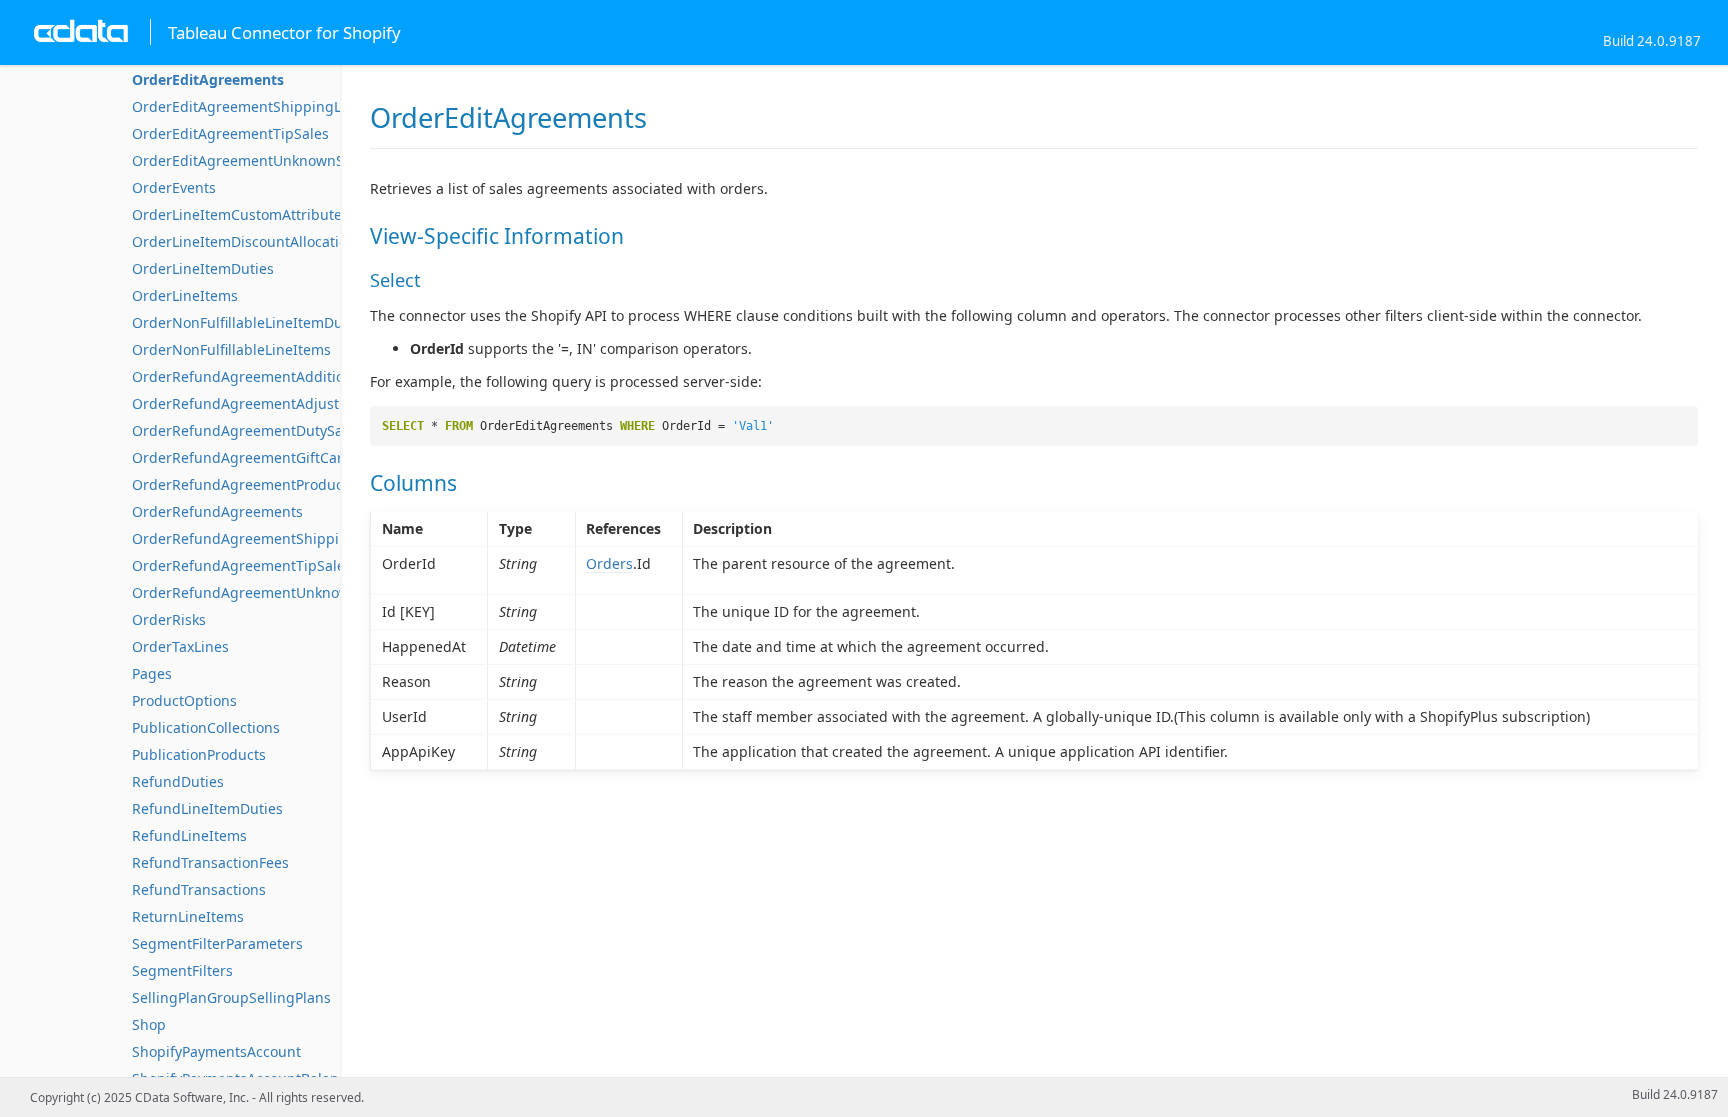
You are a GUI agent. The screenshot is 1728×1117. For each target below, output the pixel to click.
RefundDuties (178, 781)
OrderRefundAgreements (217, 511)
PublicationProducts (199, 754)
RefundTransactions (199, 889)
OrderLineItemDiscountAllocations (247, 241)
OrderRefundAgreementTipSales (242, 565)
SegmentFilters (182, 970)
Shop (149, 1024)
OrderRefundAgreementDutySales (247, 430)
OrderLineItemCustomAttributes (240, 214)
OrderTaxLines (180, 646)
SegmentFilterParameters (217, 943)
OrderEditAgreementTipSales (230, 133)
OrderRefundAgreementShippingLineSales (276, 538)
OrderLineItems (185, 295)
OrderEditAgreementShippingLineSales (264, 106)
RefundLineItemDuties (207, 808)
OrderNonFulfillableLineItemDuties (249, 322)
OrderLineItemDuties (203, 268)
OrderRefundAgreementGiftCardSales (259, 457)
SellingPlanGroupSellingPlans (231, 997)
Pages (152, 673)
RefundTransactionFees (210, 862)
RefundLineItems (189, 835)
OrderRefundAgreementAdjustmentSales (270, 403)
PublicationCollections (206, 727)
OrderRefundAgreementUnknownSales (263, 592)
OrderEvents (174, 187)
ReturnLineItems (188, 916)
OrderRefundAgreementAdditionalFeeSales (277, 376)
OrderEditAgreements (208, 79)
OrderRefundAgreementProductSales (257, 484)
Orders (609, 563)
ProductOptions (184, 700)
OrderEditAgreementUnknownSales (251, 160)
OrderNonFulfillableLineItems (231, 349)
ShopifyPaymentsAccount (216, 1051)
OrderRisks (169, 619)
